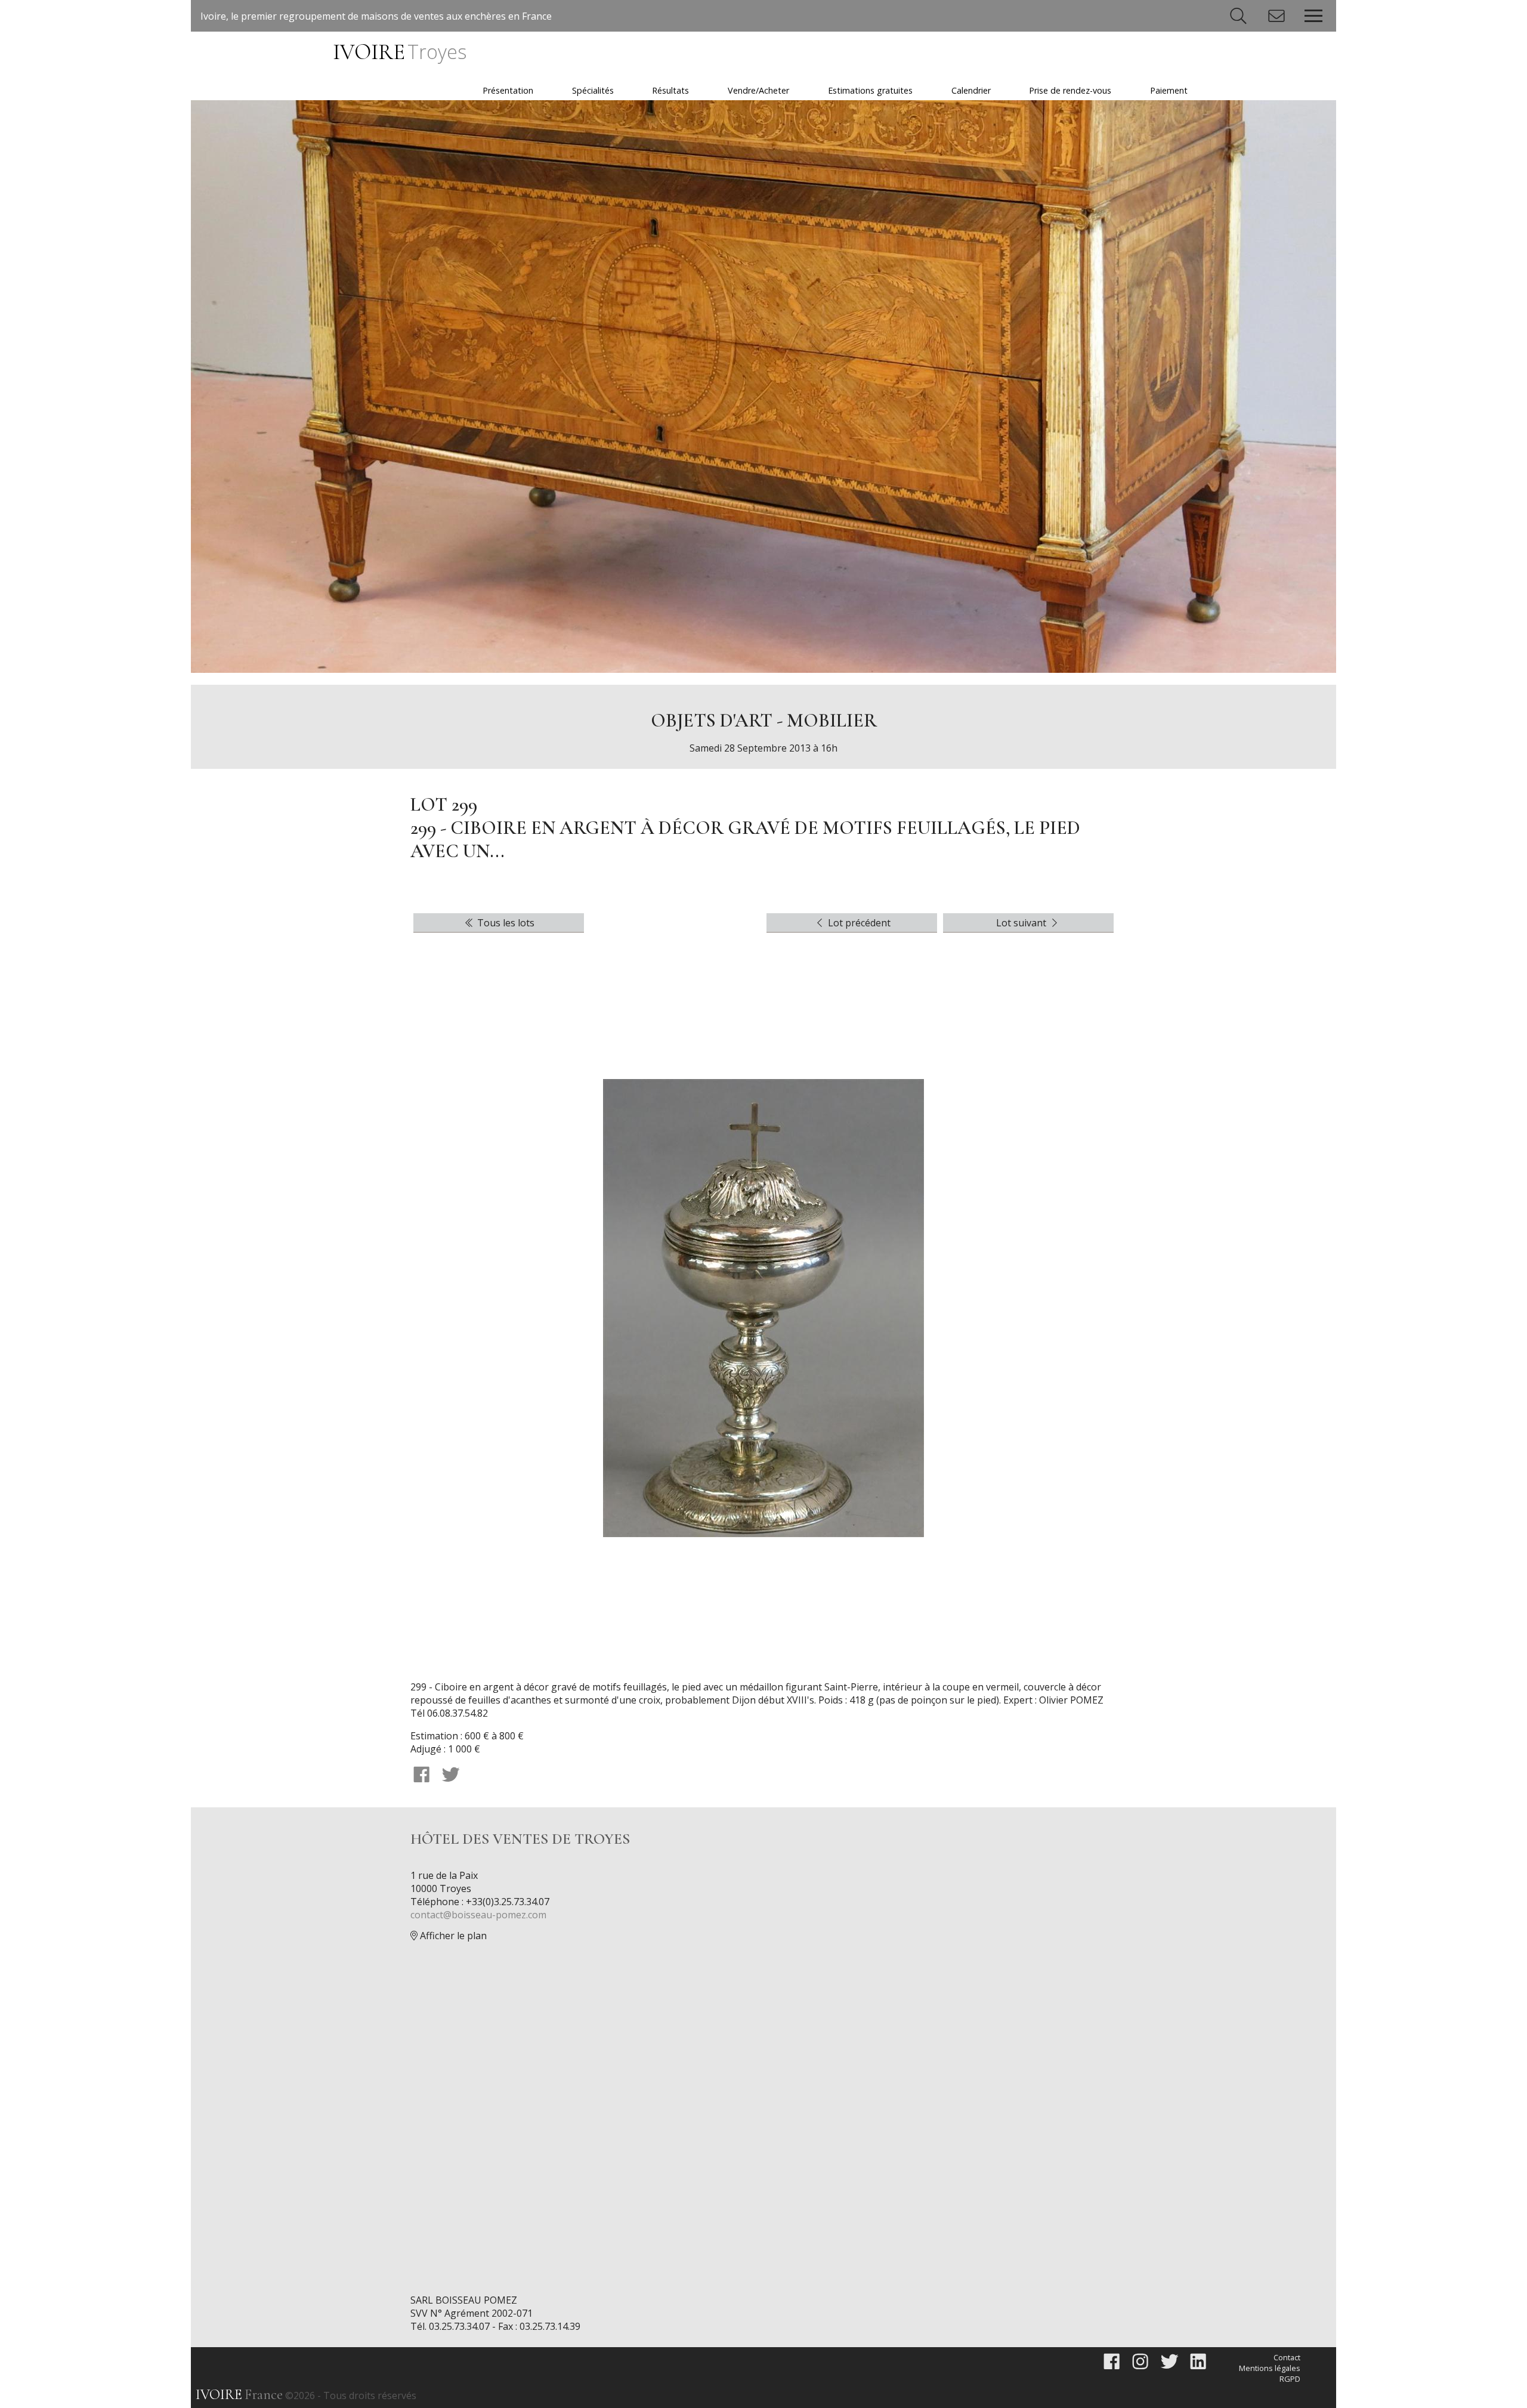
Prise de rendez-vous (1070, 90)
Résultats (670, 90)
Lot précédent (858, 923)
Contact (1287, 2357)
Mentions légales (1270, 2368)
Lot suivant (1022, 923)
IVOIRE (399, 52)
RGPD (1290, 2379)
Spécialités (593, 90)
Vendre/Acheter (758, 90)
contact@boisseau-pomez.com (478, 1915)
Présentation (508, 90)
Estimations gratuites (870, 90)
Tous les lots (505, 923)
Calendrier (971, 90)
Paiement (1169, 90)
